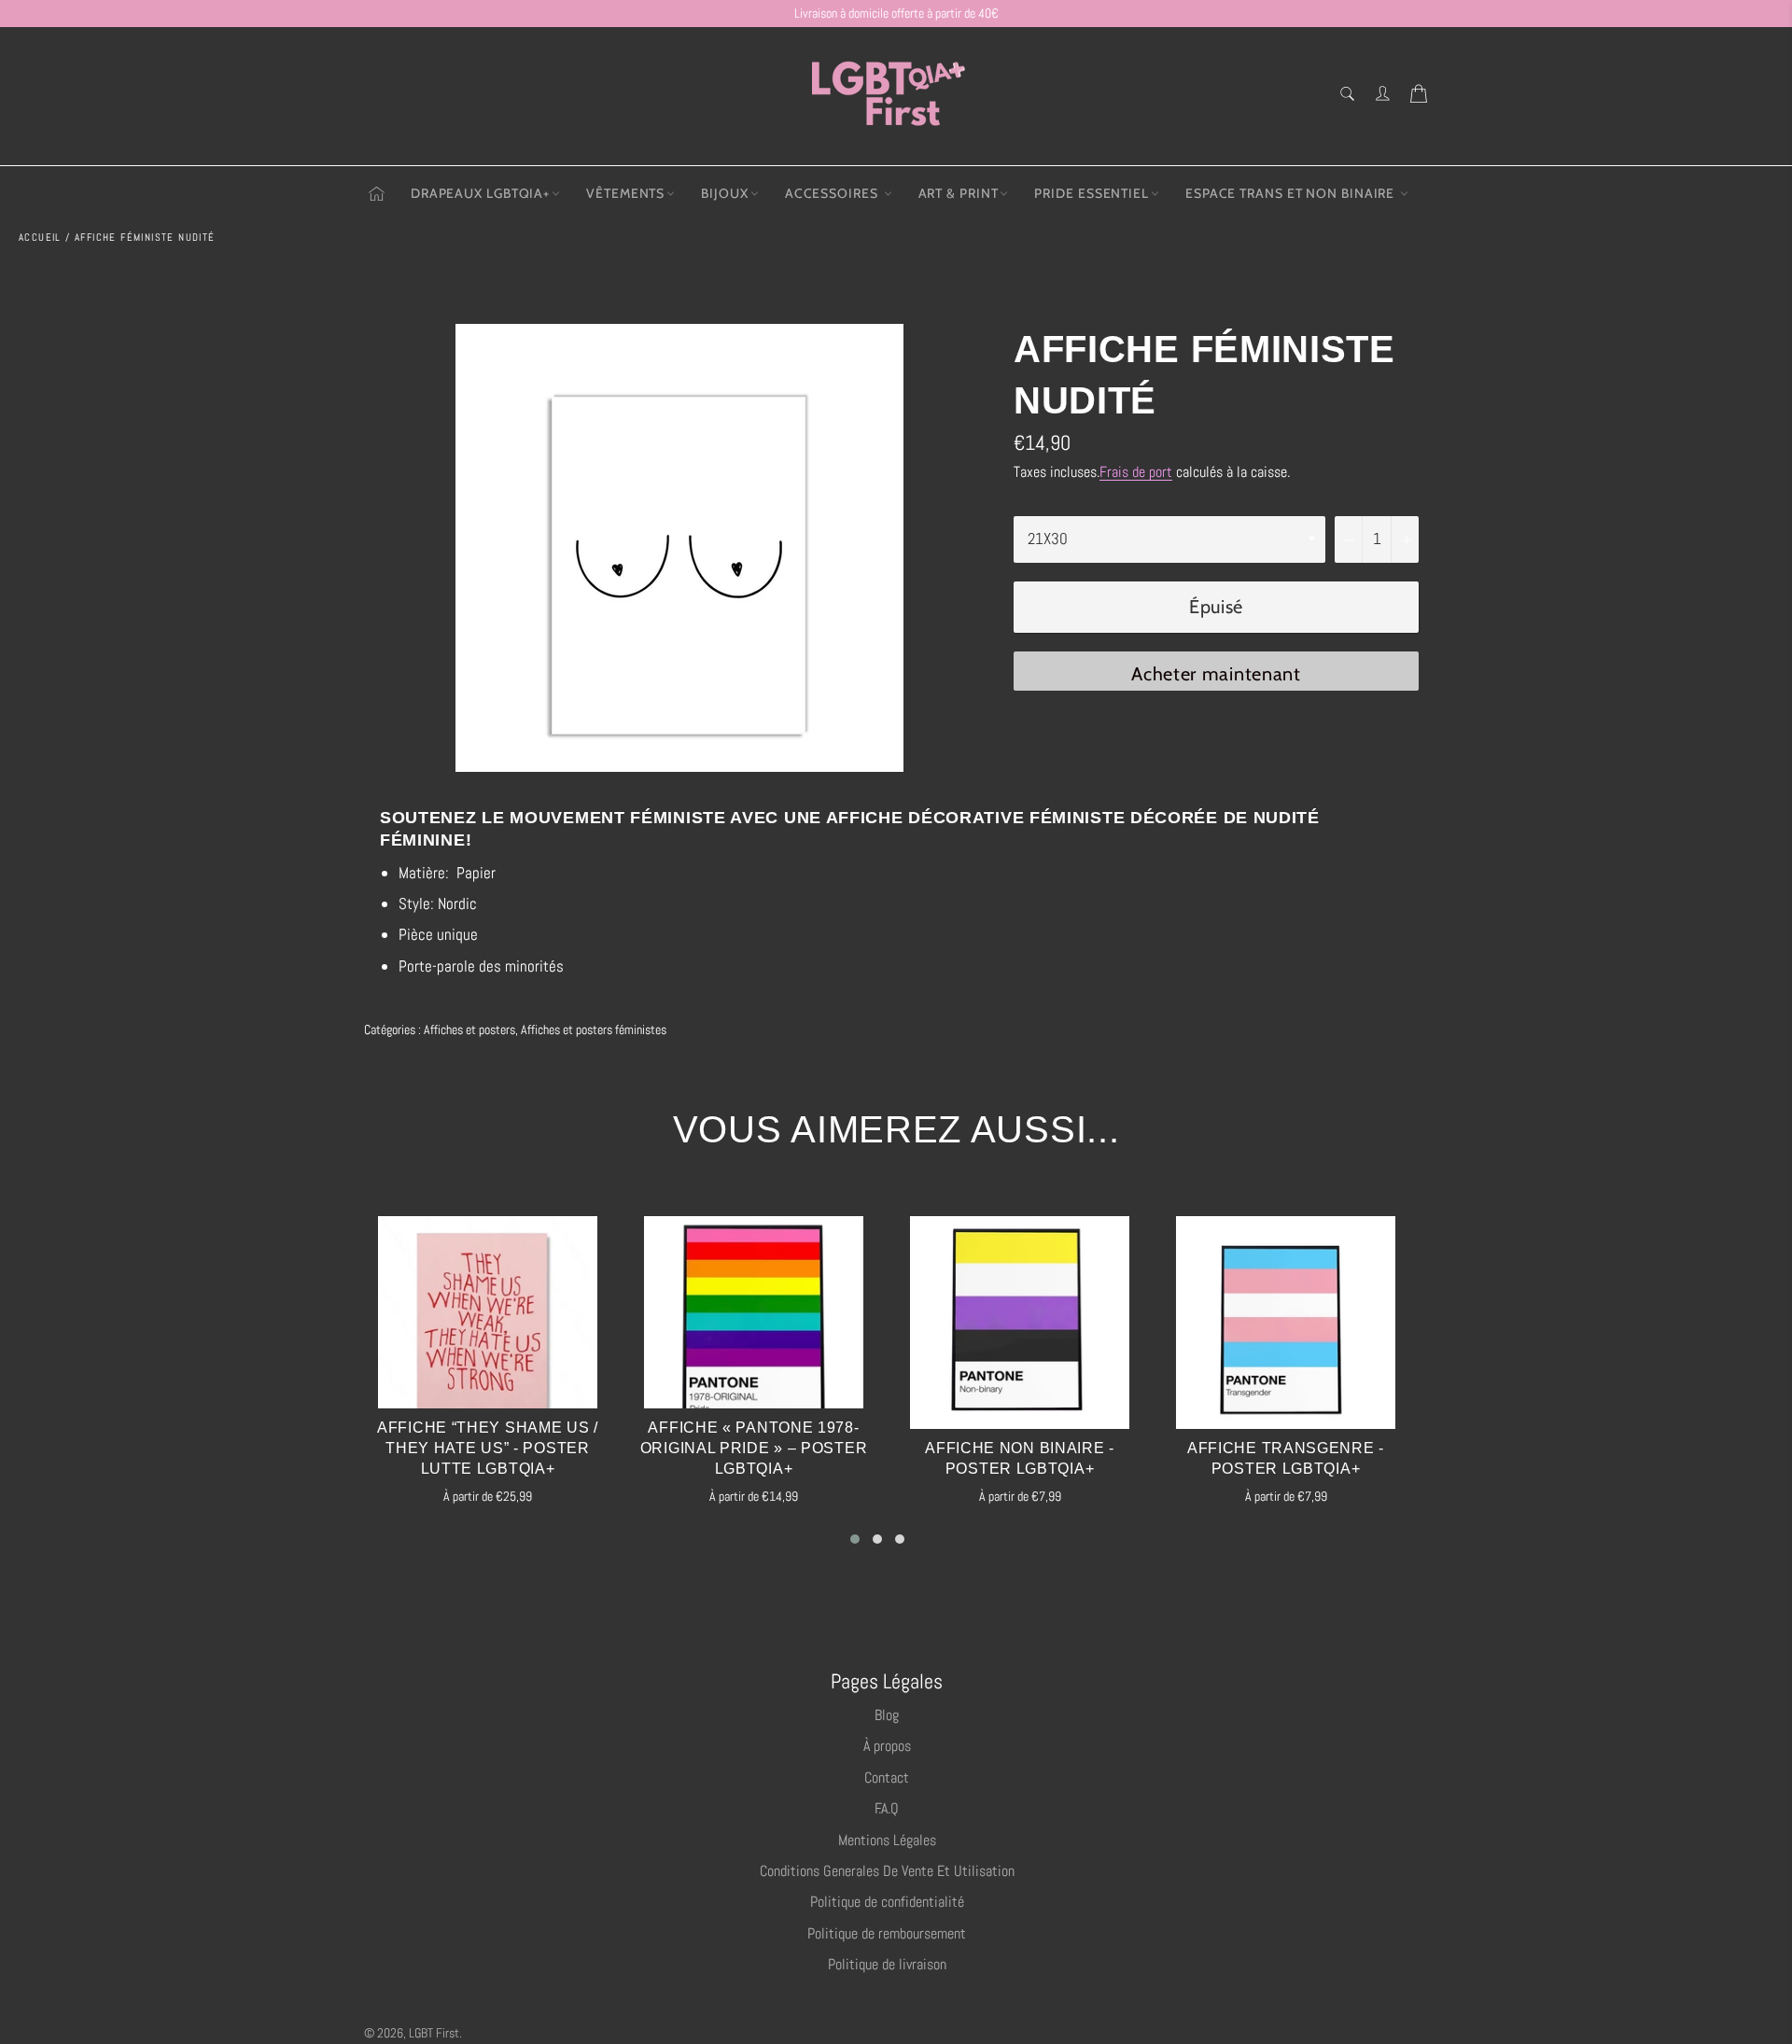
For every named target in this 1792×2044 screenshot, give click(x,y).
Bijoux (724, 193)
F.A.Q (887, 1808)
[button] (855, 1539)
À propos (887, 1746)
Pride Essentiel (1092, 193)
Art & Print (959, 193)
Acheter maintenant (1216, 674)
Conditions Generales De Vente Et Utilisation (887, 1871)
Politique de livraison (887, 1964)
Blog (887, 1715)
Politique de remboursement (887, 1933)
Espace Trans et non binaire (1292, 193)
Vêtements (625, 193)
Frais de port (1136, 472)
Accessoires (833, 193)
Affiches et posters (469, 1029)
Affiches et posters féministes (594, 1029)
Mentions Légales (887, 1840)
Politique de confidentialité (887, 1902)
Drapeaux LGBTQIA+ (480, 193)
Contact (887, 1778)
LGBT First (434, 2033)
